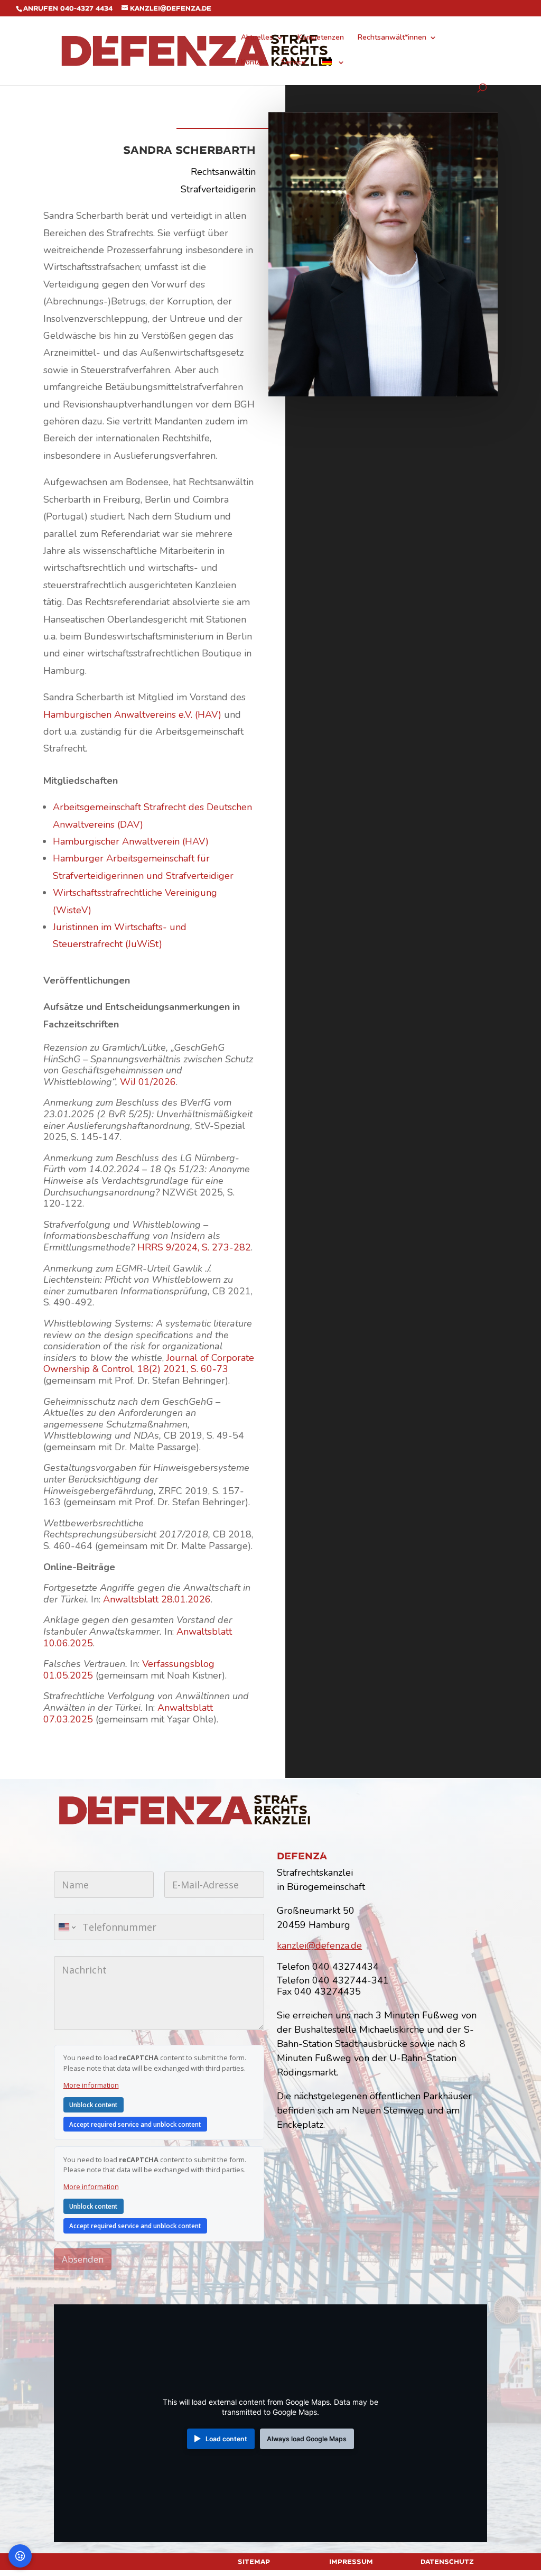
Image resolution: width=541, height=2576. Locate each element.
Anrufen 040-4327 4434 (68, 8)
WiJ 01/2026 (148, 1082)
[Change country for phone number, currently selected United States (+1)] (66, 1927)
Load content (226, 2439)
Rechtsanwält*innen (392, 38)
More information (91, 2085)
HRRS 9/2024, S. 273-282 (194, 1247)
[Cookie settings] (20, 2556)
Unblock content (93, 2105)
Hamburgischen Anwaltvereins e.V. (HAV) (132, 715)
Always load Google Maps (307, 2439)
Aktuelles (257, 38)
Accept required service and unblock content (135, 2124)
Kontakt (254, 63)
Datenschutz (447, 2561)
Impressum (351, 2561)
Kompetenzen (321, 38)
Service (293, 63)
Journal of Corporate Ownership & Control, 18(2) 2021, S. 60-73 (149, 1364)
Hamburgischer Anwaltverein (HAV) (131, 841)
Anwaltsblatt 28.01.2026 (157, 1599)
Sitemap (254, 2561)
